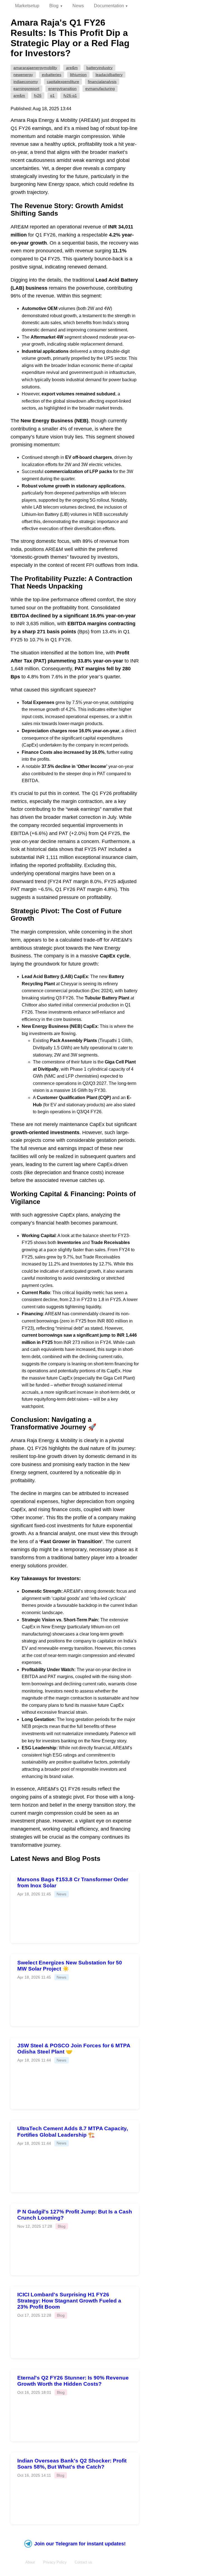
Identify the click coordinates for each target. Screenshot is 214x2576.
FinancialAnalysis (102, 82)
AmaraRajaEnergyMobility (35, 68)
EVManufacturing (100, 88)
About (30, 2562)
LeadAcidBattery (109, 75)
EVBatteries (52, 75)
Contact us (83, 2562)
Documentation (109, 6)
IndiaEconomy (26, 82)
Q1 (52, 95)
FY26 (38, 95)
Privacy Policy (55, 2562)
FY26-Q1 (70, 95)
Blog (54, 6)
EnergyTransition (62, 88)
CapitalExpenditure (63, 82)
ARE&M (72, 68)
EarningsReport (26, 88)
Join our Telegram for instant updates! (80, 2544)
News (78, 6)
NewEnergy (23, 75)
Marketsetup (27, 6)
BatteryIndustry (99, 68)
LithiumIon (78, 75)
